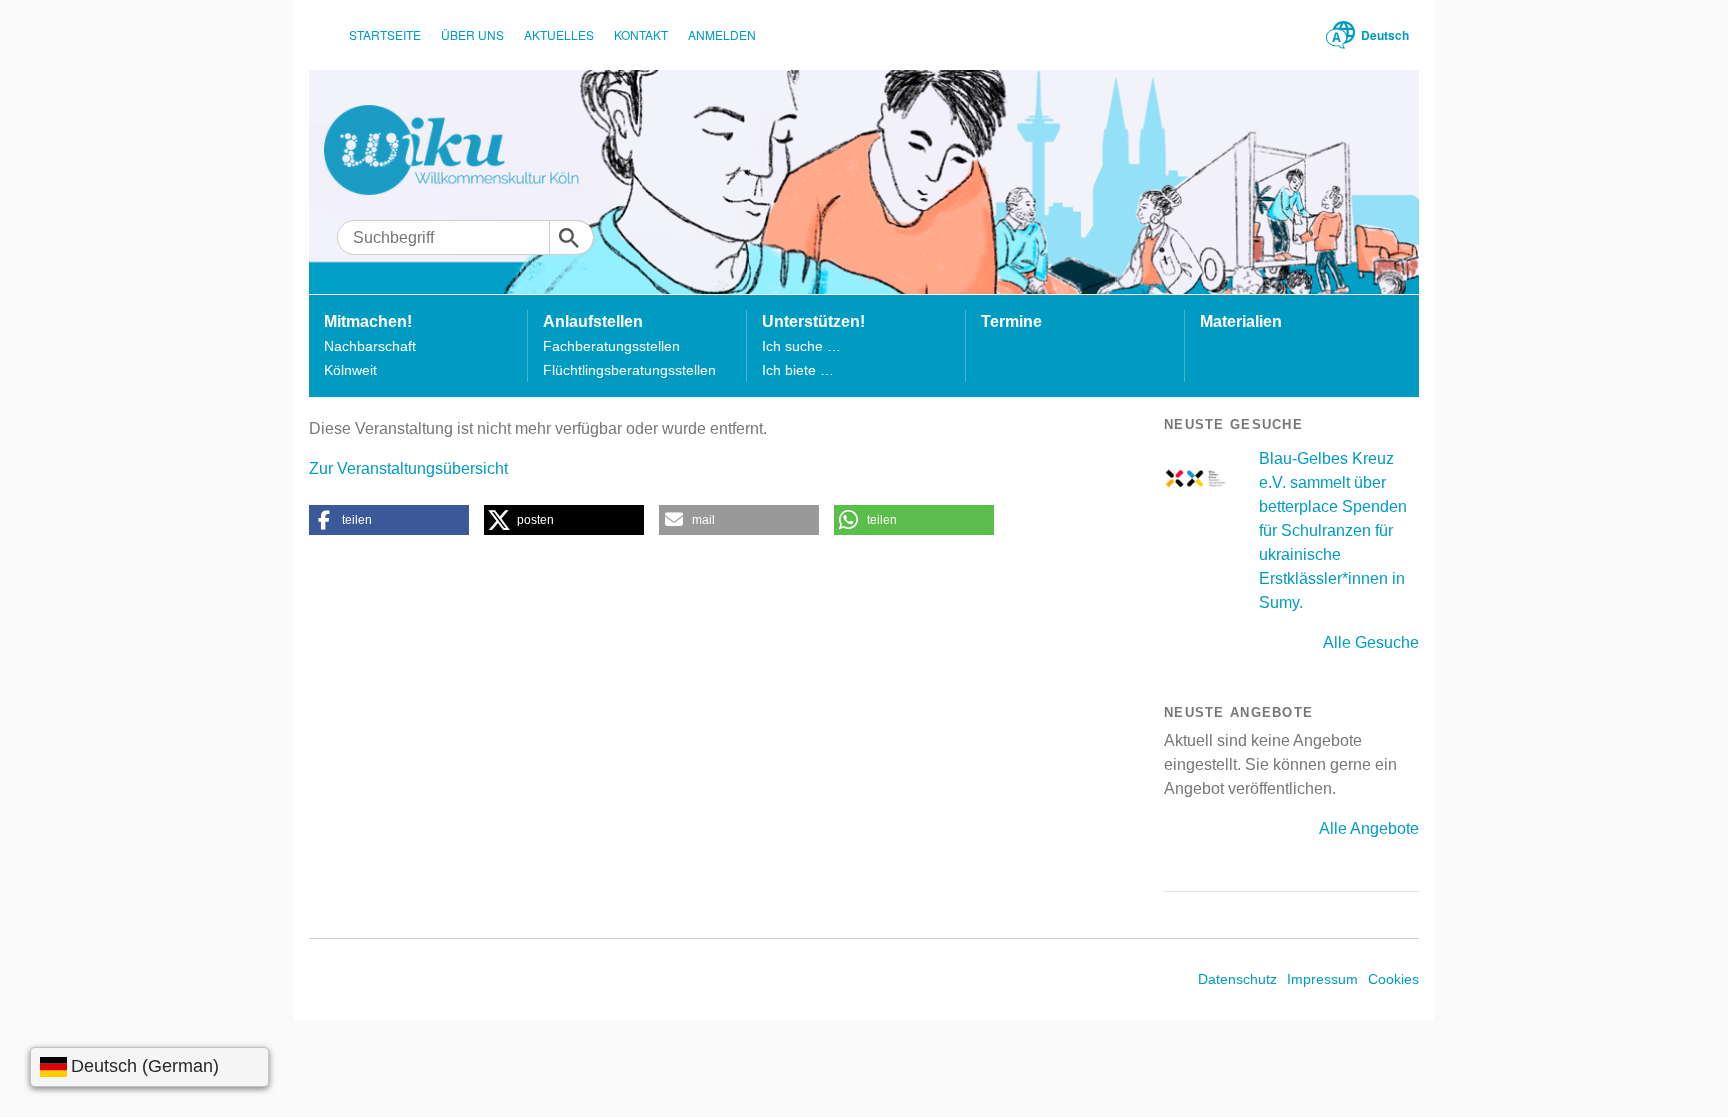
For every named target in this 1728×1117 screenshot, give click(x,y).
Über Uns (472, 34)
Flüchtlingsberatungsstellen (629, 370)
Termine (1011, 321)
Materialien (1241, 321)
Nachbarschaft (370, 346)
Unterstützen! (813, 321)
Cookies (1393, 979)
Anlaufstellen (593, 321)
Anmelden (722, 34)
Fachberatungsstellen (611, 346)
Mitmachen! (368, 321)
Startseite (385, 34)
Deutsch (1385, 35)
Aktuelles (559, 34)
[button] (389, 520)
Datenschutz (1237, 979)
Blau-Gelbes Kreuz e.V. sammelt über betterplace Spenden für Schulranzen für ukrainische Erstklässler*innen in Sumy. (1333, 530)
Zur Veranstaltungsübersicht (408, 468)
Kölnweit (350, 370)
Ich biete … (798, 370)
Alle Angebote (1369, 828)
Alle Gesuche (1371, 642)
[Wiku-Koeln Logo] (465, 150)
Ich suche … (801, 346)
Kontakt (641, 34)
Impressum (1322, 979)
